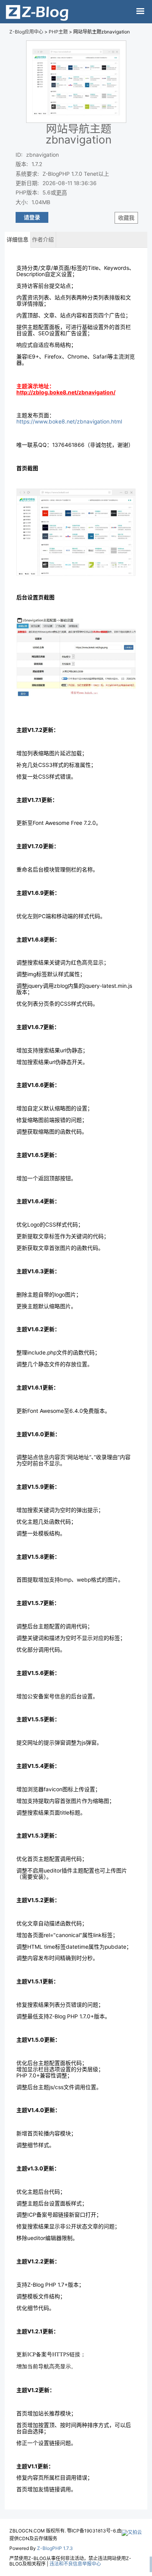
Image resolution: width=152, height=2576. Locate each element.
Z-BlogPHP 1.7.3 (55, 2548)
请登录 (32, 217)
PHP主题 (58, 32)
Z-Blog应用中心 (26, 32)
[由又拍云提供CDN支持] (132, 2531)
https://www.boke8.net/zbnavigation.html (69, 422)
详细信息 (18, 240)
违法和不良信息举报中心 (75, 2564)
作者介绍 (43, 240)
